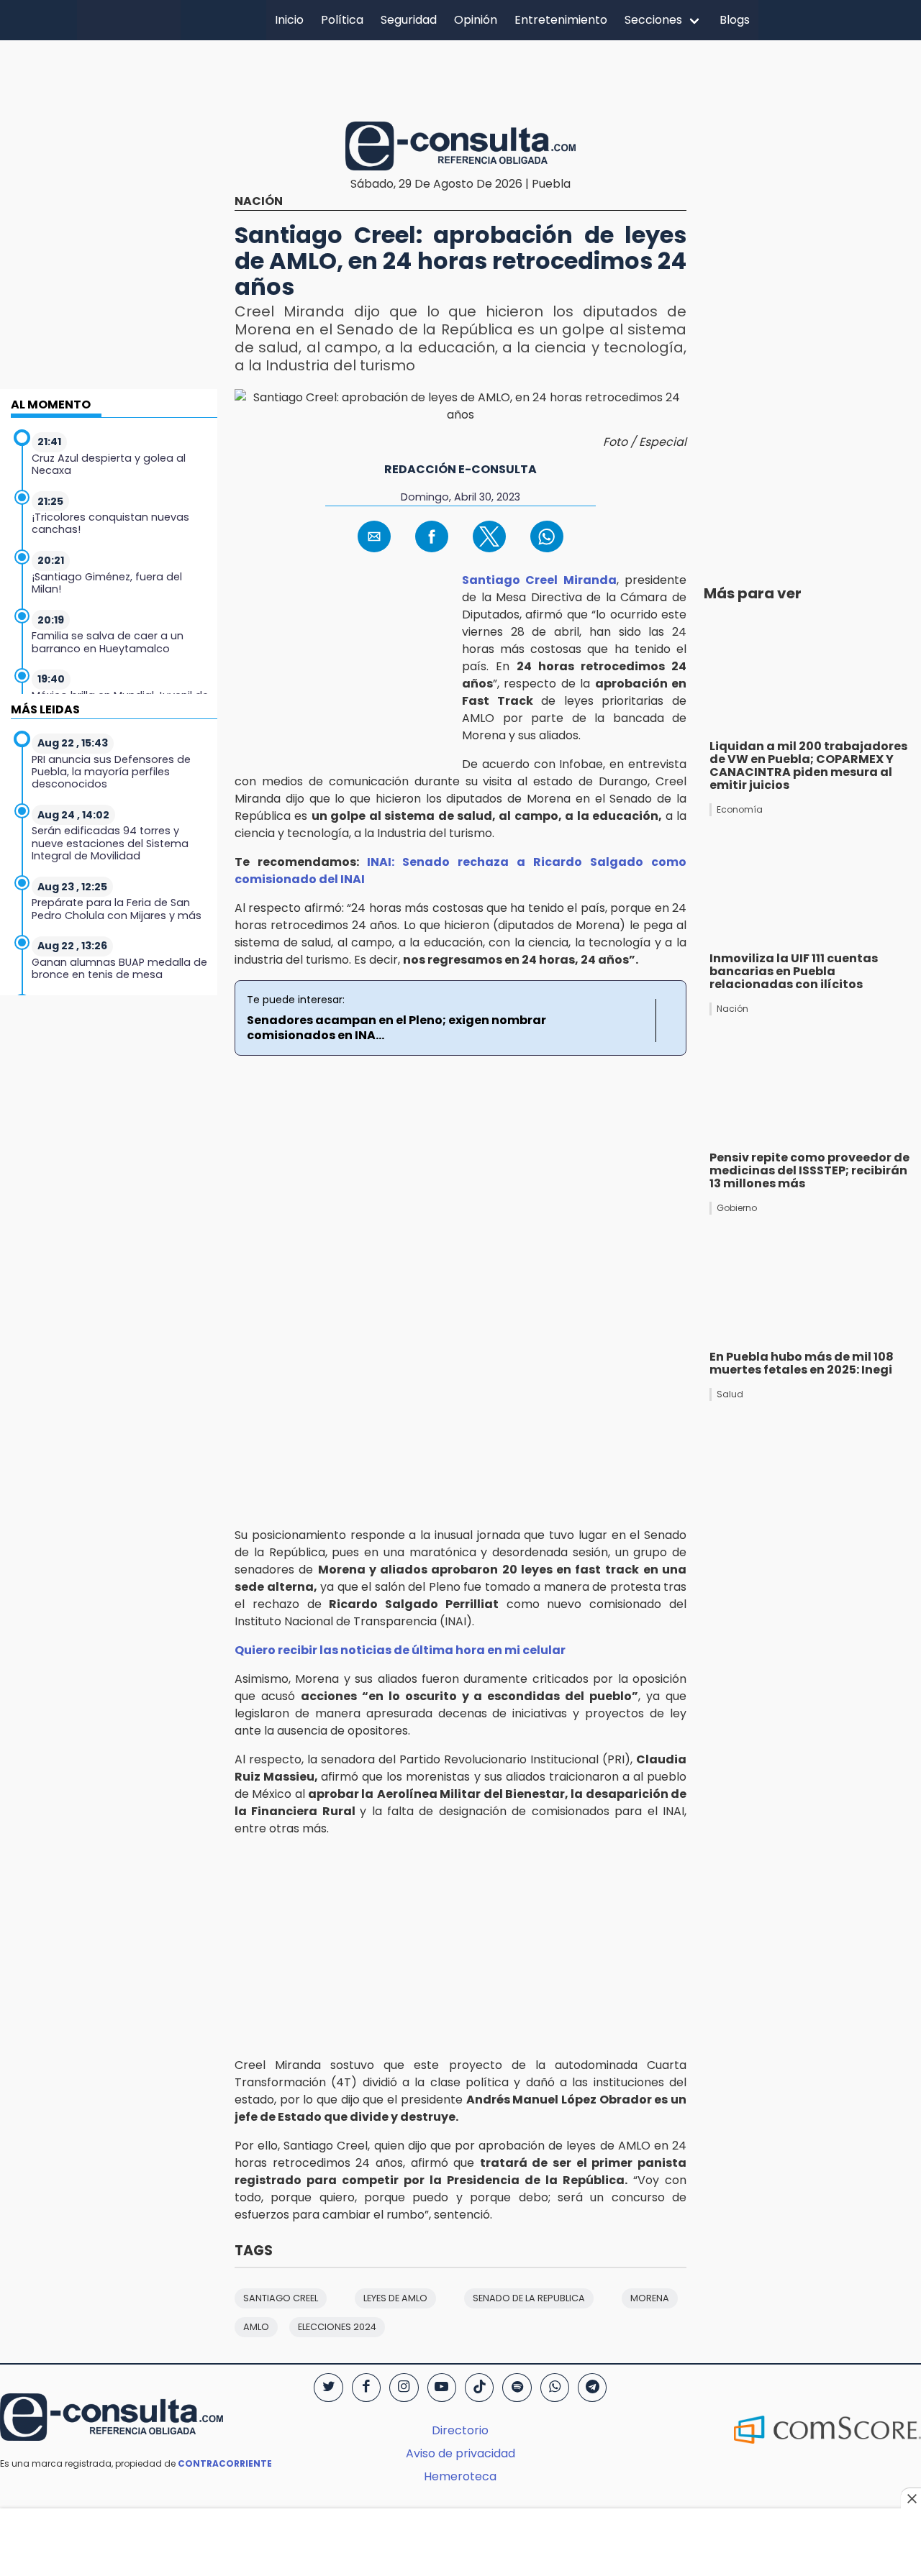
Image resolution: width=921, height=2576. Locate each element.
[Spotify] (517, 2388)
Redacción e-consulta (460, 469)
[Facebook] (366, 2388)
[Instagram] (404, 2388)
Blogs (735, 20)
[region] (460, 78)
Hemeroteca (460, 2476)
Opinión (476, 20)
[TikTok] (479, 2388)
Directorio (460, 2430)
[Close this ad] (911, 2498)
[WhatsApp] (555, 2388)
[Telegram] (592, 2388)
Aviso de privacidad (460, 2453)
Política (342, 20)
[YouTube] (442, 2388)
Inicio (289, 20)
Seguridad (409, 20)
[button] (374, 536)
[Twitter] (328, 2388)
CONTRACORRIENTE (225, 2463)
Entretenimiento (561, 20)
